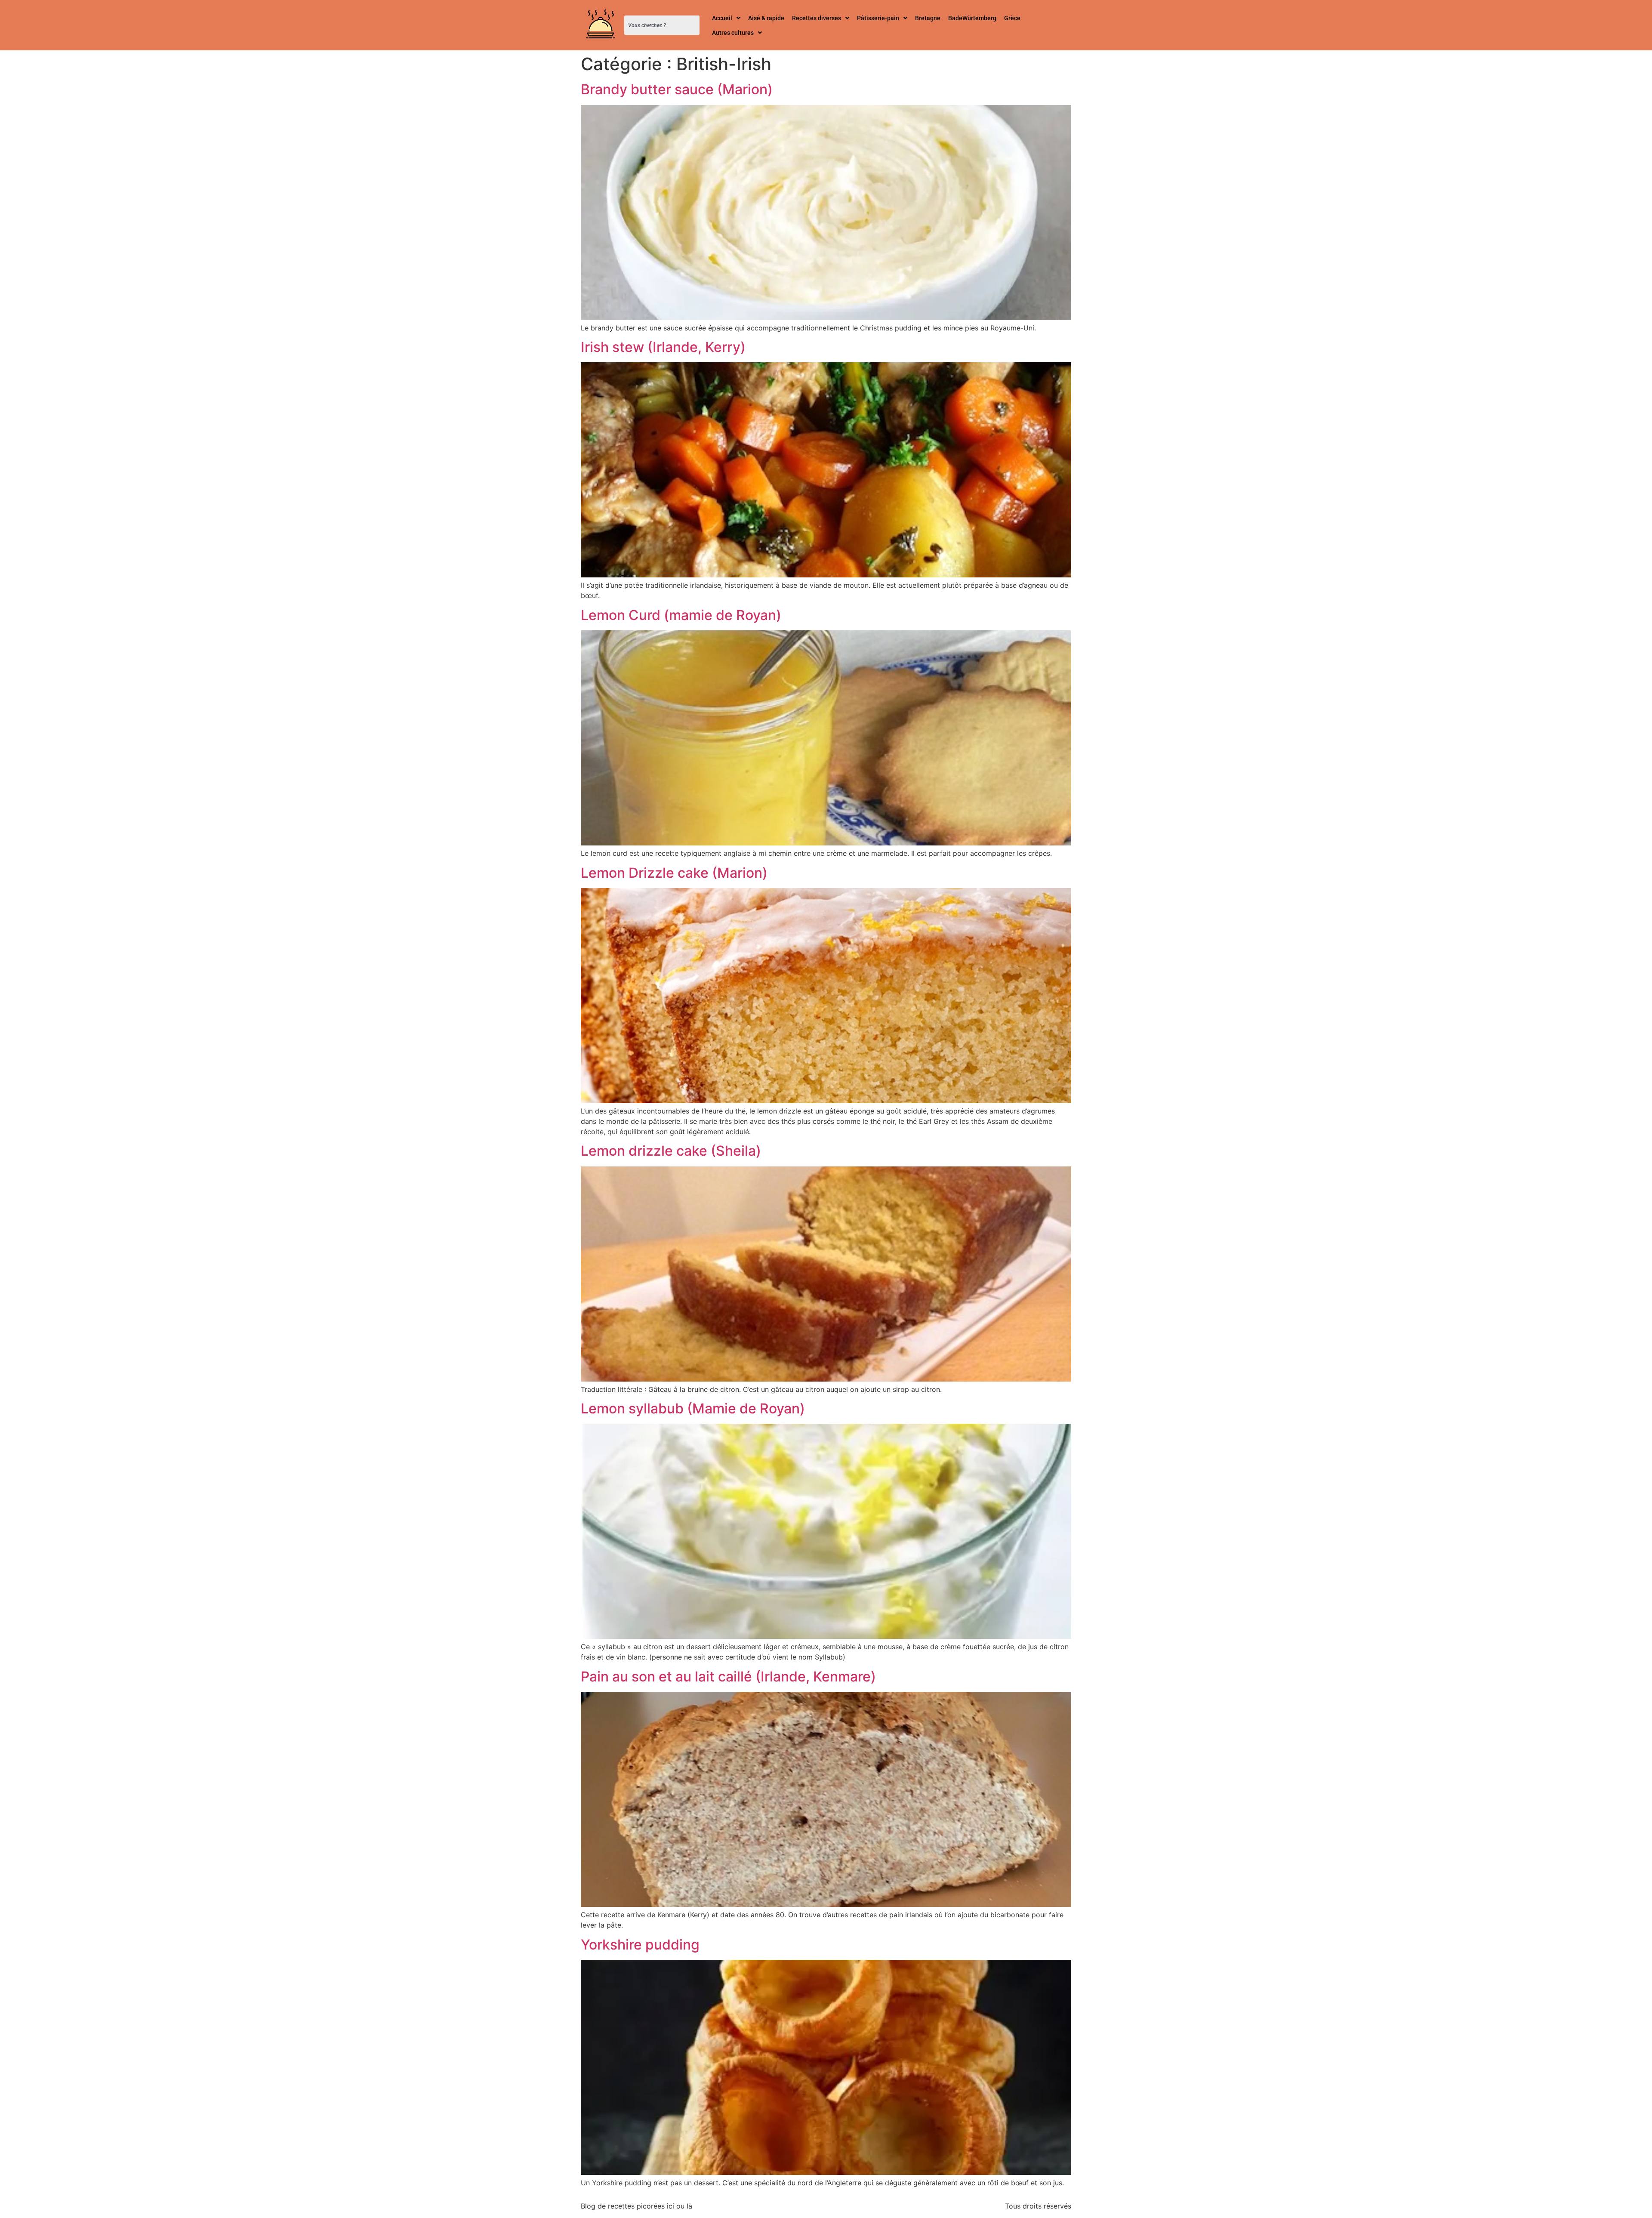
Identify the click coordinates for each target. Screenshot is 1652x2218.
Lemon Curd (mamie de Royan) (681, 615)
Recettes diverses (817, 18)
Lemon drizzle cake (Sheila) (671, 1151)
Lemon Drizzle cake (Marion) (674, 873)
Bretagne (928, 18)
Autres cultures (733, 33)
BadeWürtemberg (972, 18)
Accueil (722, 18)
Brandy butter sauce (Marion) (677, 89)
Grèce (1012, 18)
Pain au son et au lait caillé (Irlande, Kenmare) (728, 1677)
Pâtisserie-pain (878, 18)
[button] (726, 18)
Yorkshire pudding (640, 1945)
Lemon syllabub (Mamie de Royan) (693, 1408)
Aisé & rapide (766, 18)
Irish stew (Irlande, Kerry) (663, 347)
